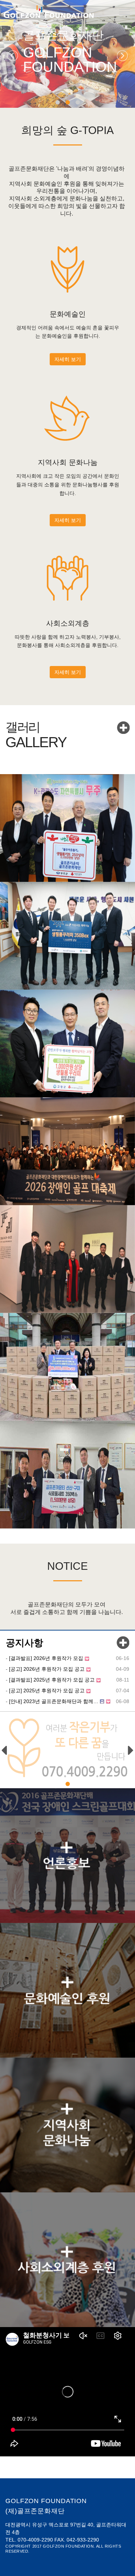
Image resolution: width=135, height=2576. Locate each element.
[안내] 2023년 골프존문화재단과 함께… (54, 1701)
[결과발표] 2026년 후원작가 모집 (46, 1658)
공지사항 (24, 1643)
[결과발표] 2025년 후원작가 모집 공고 (52, 1680)
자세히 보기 (68, 359)
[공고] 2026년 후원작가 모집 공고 (47, 1669)
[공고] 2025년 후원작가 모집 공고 (47, 1691)
